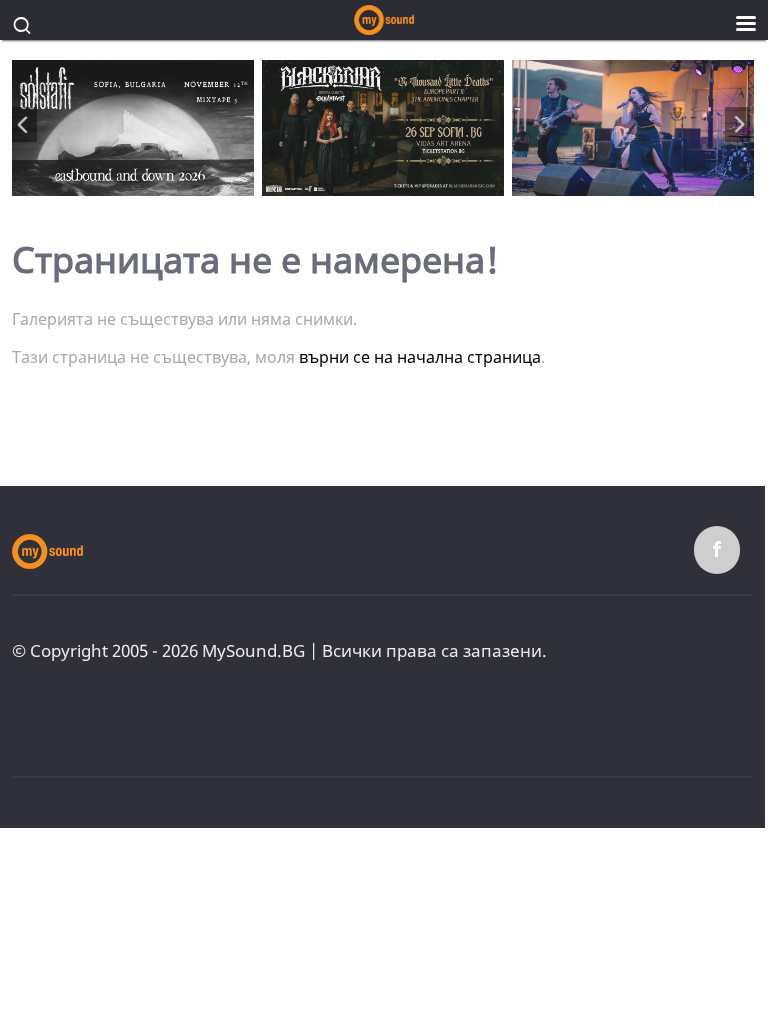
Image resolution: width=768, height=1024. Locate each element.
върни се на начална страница (420, 357)
